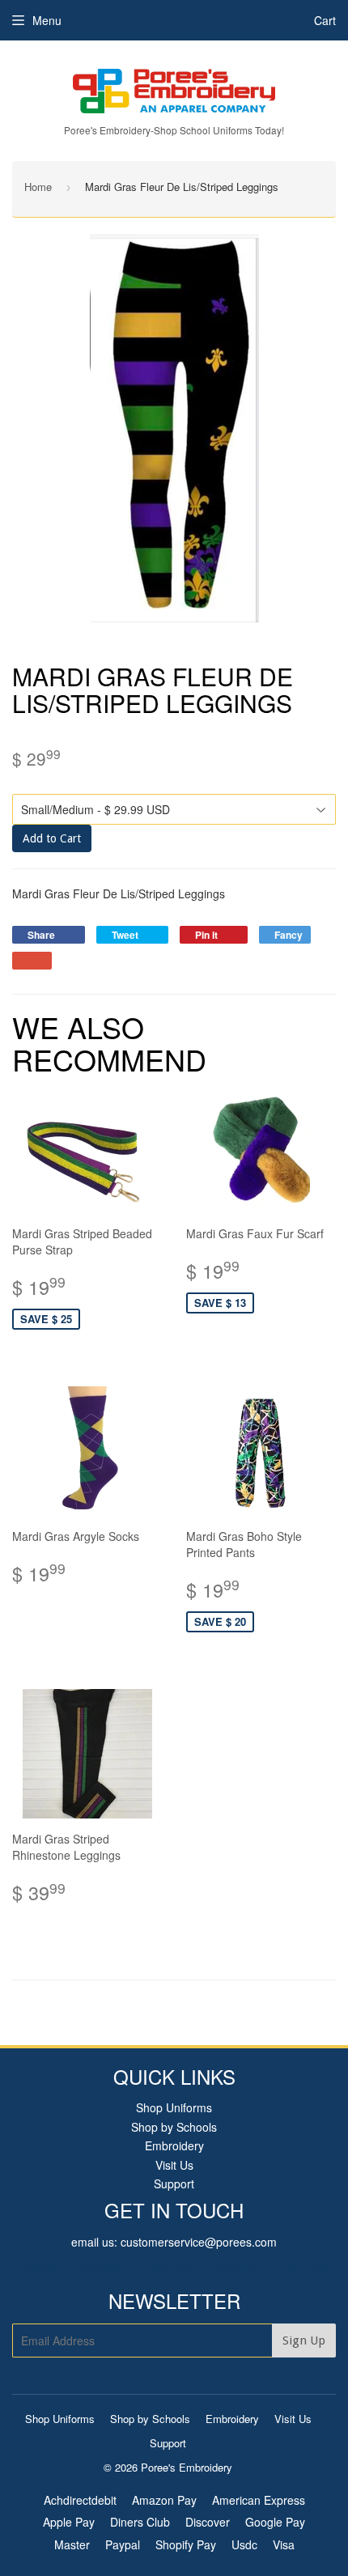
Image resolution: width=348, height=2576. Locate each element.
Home (38, 187)
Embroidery (174, 2145)
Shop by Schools (174, 2127)
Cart (325, 20)
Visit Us (174, 2165)
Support (174, 2183)
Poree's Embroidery (187, 2467)
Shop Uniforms (174, 2107)
